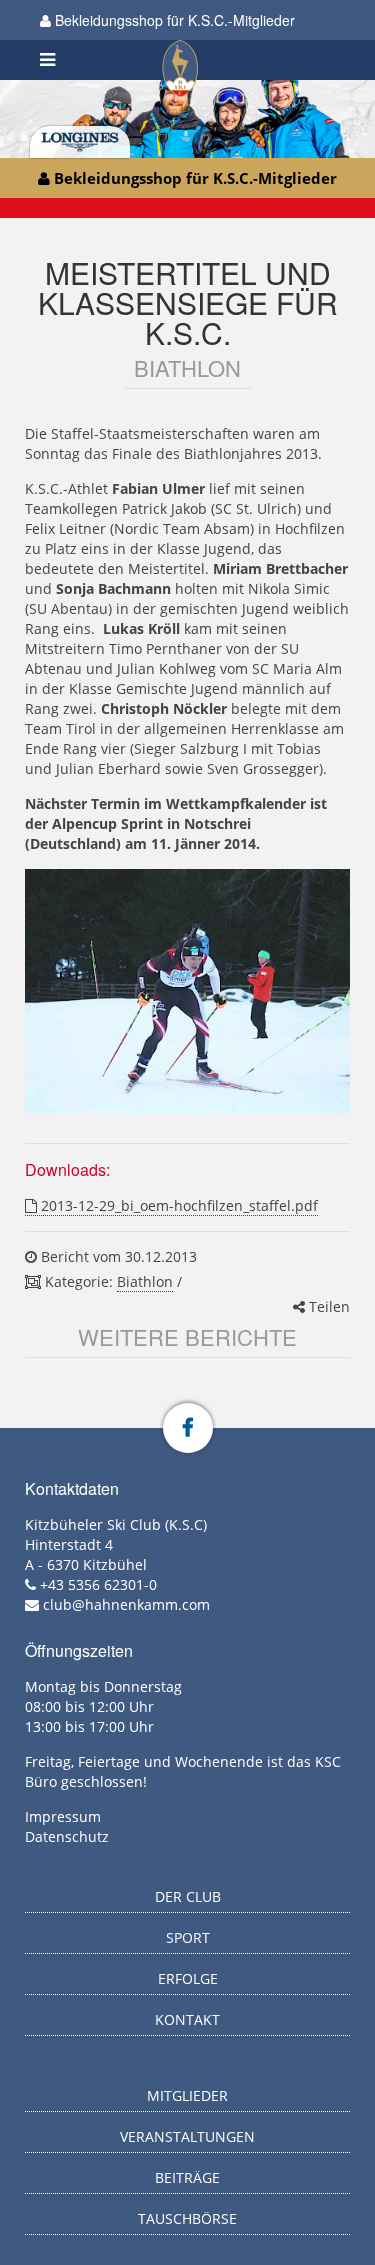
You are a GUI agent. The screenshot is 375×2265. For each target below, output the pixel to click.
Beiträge (187, 2177)
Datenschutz (67, 1836)
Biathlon (145, 1281)
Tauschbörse (187, 2218)
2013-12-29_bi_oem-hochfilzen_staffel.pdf (177, 1205)
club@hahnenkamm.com (126, 1604)
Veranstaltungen (187, 2136)
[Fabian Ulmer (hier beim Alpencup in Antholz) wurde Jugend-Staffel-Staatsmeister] (187, 991)
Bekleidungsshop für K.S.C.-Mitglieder (173, 20)
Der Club (188, 1896)
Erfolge (188, 1978)
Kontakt (187, 2019)
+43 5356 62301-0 (98, 1584)
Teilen (327, 1306)
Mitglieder (187, 2095)
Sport (188, 1937)
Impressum (63, 1816)
